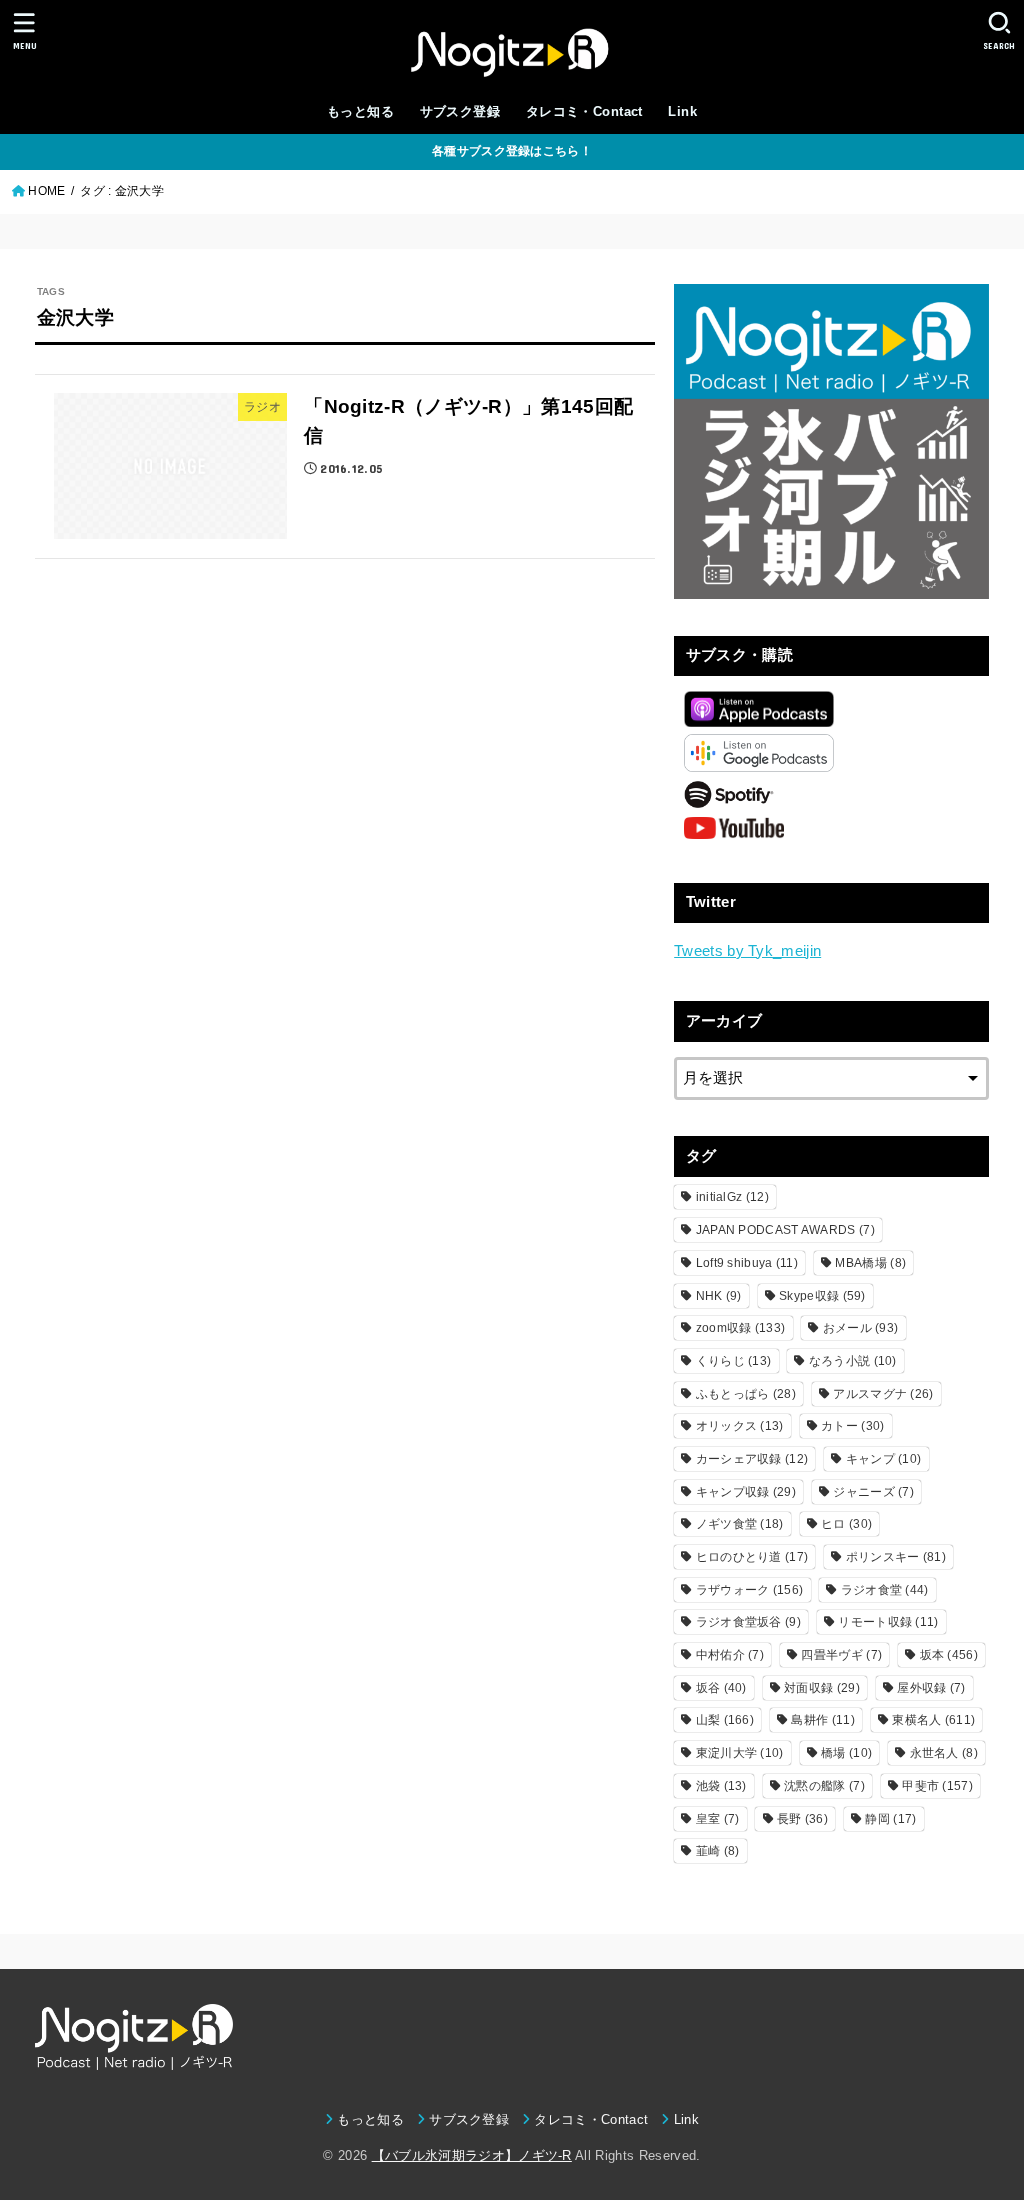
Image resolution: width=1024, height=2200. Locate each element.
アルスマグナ (883, 1394)
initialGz (732, 1197)
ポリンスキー (896, 1557)
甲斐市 (937, 1786)
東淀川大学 (740, 1753)
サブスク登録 (460, 111)
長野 (802, 1819)
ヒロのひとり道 (752, 1557)
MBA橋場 (870, 1263)
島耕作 (822, 1720)
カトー (852, 1426)
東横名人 (933, 1720)
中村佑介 (730, 1655)
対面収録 (822, 1688)
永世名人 (944, 1753)
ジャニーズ (873, 1492)
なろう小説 (853, 1361)
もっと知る (360, 111)
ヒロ (846, 1524)
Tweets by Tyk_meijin (747, 951)
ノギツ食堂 (740, 1524)
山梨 (725, 1720)
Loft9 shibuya (747, 1263)
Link (682, 111)
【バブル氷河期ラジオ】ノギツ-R (472, 2155)
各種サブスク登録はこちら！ (512, 151)
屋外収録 (931, 1688)
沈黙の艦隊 (824, 1786)
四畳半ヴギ (841, 1655)
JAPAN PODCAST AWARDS (785, 1230)
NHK (719, 1296)
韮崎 (718, 1851)
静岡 (890, 1819)
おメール (861, 1328)
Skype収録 (822, 1296)
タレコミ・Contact (584, 111)
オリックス (740, 1426)
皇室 (718, 1819)
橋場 (846, 1753)
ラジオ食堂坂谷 (748, 1622)
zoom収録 (741, 1328)
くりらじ (734, 1361)
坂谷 (721, 1688)
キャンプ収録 (746, 1492)
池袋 (721, 1786)
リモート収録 (888, 1622)
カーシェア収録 (752, 1459)
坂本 (949, 1655)
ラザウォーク (750, 1590)
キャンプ (884, 1459)
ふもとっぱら (746, 1394)
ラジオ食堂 (885, 1590)
